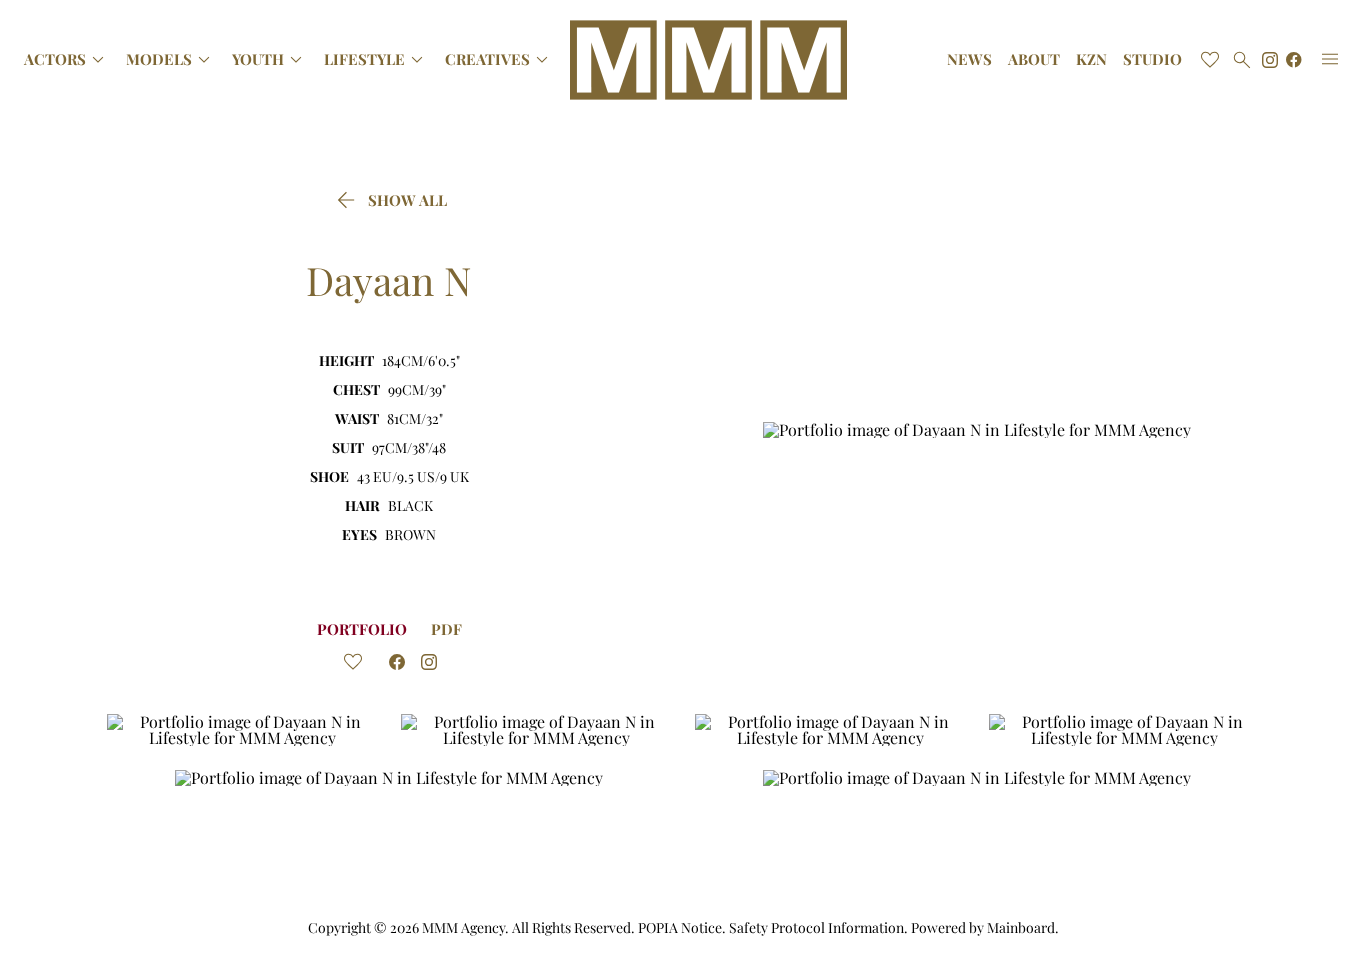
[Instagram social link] (1270, 60)
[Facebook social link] (1294, 60)
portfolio (362, 629)
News (969, 59)
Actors (67, 60)
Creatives (499, 60)
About (1034, 59)
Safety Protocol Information (816, 927)
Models (171, 60)
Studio (1152, 59)
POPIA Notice (680, 927)
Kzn (1091, 59)
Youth (270, 60)
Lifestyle (376, 60)
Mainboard (1021, 927)
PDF (446, 629)
